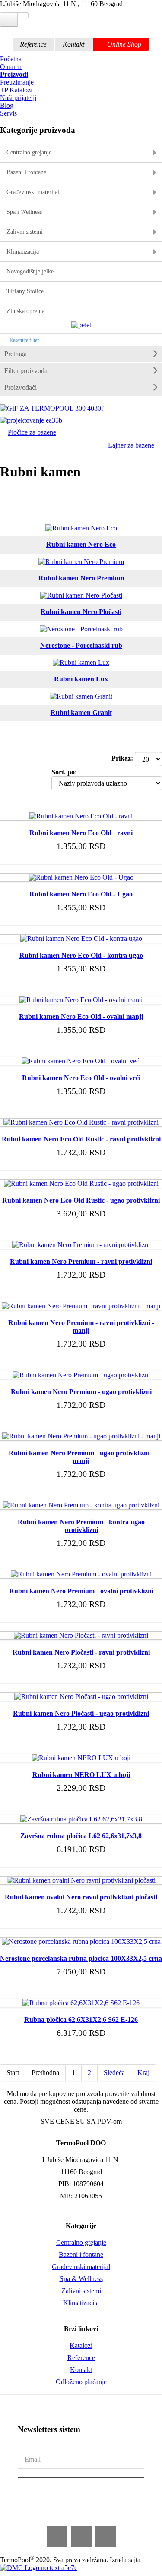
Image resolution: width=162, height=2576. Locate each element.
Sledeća (114, 2073)
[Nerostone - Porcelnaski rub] (81, 629)
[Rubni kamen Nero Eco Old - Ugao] (81, 877)
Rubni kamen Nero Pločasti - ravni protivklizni (81, 1652)
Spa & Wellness (81, 2279)
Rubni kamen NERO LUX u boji (81, 1775)
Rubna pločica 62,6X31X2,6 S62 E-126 (81, 2020)
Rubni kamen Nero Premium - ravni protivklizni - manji (81, 1327)
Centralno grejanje (81, 2242)
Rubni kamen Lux (81, 679)
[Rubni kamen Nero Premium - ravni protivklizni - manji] (81, 1306)
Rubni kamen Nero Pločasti (81, 612)
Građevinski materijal (81, 2267)
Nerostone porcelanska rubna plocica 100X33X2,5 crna (81, 1958)
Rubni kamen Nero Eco (81, 544)
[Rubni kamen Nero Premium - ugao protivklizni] (81, 1375)
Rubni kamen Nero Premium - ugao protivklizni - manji (81, 1457)
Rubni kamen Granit (81, 713)
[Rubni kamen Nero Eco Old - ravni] (81, 816)
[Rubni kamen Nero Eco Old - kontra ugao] (81, 939)
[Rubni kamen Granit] (81, 696)
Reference (33, 44)
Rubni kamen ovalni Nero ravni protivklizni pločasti (81, 1897)
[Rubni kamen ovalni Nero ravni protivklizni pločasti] (81, 1880)
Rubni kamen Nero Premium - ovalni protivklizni (81, 1591)
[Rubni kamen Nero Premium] (81, 562)
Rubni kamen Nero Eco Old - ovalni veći (81, 1078)
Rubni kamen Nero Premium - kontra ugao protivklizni (81, 1526)
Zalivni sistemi (81, 2291)
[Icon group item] (57, 2537)
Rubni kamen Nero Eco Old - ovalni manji (81, 1017)
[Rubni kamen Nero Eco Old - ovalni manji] (81, 1000)
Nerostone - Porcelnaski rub (81, 645)
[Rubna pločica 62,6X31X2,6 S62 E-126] (81, 2003)
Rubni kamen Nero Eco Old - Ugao (81, 894)
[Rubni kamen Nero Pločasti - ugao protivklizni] (81, 1697)
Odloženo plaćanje (81, 2382)
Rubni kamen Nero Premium (81, 578)
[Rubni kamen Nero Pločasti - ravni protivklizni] (81, 1635)
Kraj (143, 2073)
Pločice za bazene (32, 432)
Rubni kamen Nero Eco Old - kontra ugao (81, 955)
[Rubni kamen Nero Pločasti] (81, 595)
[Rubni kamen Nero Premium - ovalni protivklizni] (81, 1574)
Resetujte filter (24, 340)
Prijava (81, 2486)
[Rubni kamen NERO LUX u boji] (81, 1758)
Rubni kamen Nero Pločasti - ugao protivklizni (81, 1713)
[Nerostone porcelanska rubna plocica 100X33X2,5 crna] (81, 1941)
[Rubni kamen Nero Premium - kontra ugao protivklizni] (81, 1505)
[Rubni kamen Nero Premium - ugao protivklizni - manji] (81, 1436)
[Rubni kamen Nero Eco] (81, 528)
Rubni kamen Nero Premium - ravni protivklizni (81, 1261)
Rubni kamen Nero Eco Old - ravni (81, 833)
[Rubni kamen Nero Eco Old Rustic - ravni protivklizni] (81, 1122)
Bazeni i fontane (81, 2255)
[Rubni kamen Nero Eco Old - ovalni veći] (81, 1061)
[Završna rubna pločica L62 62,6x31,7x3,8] (81, 1819)
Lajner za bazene (131, 445)
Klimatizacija (81, 2303)
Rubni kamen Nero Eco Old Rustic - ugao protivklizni (81, 1200)
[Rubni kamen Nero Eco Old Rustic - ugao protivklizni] (81, 1183)
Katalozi (81, 2346)
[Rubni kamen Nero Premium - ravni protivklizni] (81, 1245)
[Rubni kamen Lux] (81, 663)
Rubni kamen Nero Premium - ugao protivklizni (81, 1392)
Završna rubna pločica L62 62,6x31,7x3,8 (81, 1836)
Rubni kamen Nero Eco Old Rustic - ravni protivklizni (81, 1139)
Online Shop (123, 44)
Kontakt (73, 44)
